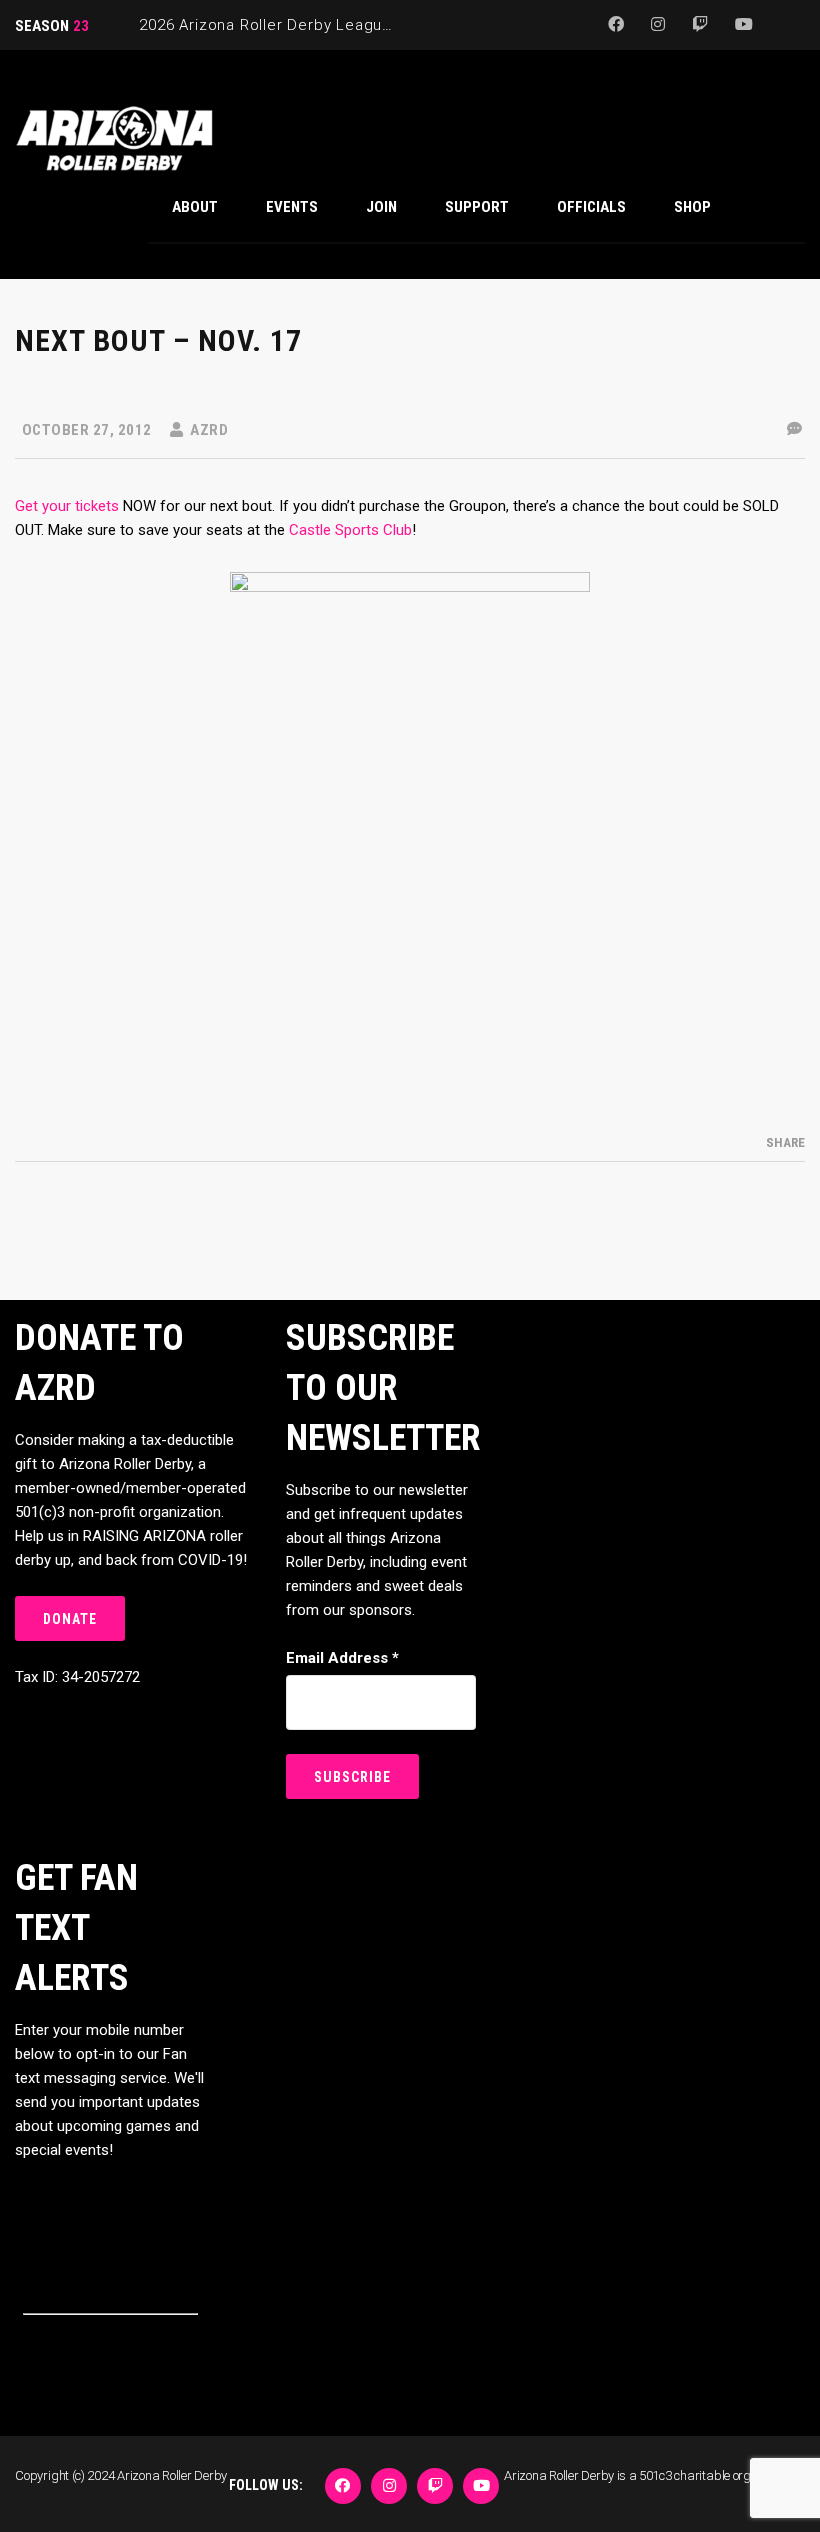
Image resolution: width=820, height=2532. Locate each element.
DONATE (70, 1619)
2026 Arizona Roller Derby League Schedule (303, 25)
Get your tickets (67, 506)
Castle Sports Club (350, 530)
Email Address (342, 1658)
